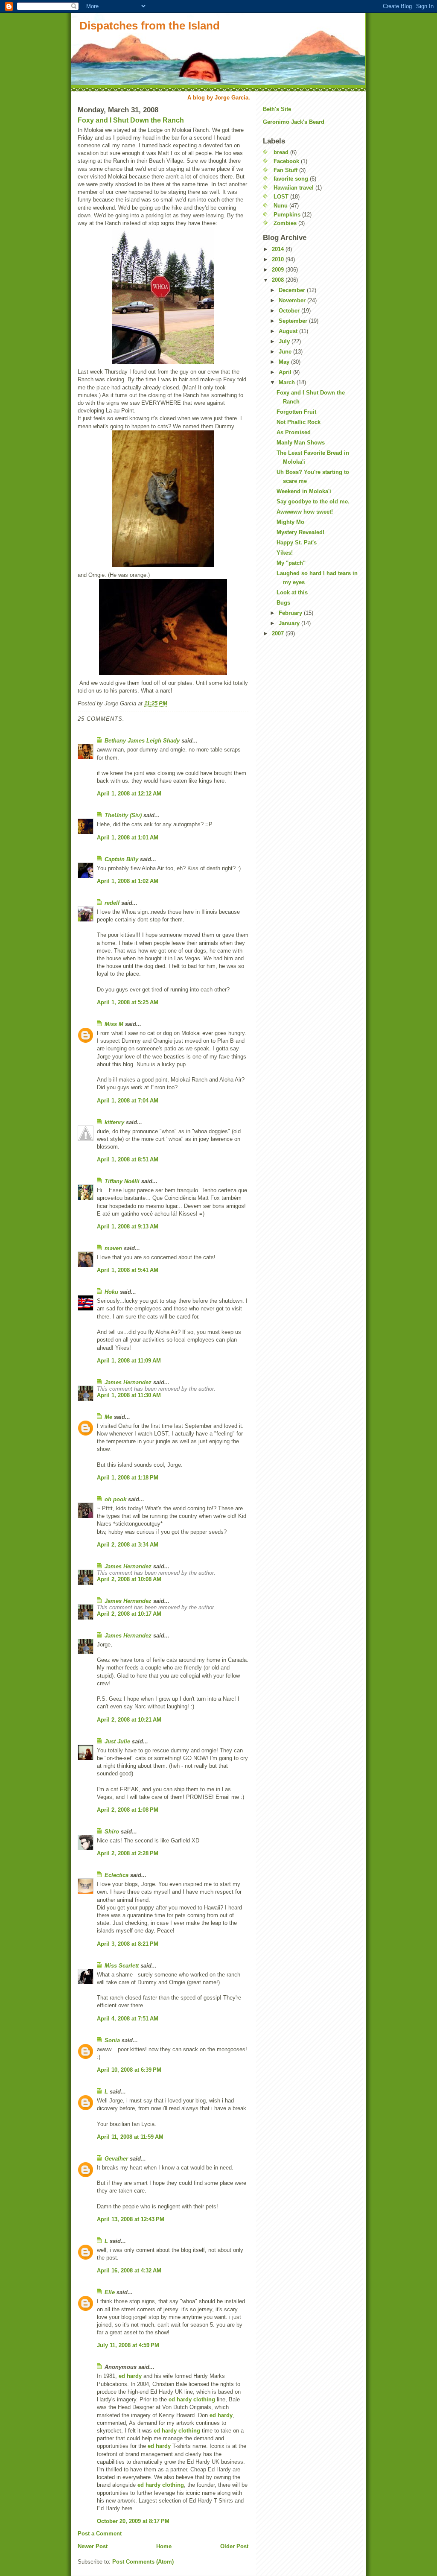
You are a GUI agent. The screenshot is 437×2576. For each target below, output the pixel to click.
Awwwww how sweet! (305, 512)
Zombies (285, 223)
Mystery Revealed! (300, 532)
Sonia (112, 2040)
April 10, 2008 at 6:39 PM (129, 2070)
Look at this (292, 592)
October (290, 311)
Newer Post (93, 2546)
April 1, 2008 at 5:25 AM (128, 1002)
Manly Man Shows (301, 443)
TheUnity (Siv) (123, 815)
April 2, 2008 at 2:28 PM (128, 1853)
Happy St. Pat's (297, 542)
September (294, 321)
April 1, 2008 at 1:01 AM (128, 838)
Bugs (283, 603)
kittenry (114, 1122)
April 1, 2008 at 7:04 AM (128, 1101)
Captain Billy (121, 859)
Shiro (112, 1832)
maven (113, 1248)
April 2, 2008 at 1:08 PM (128, 1810)
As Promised (294, 432)
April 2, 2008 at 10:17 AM (129, 1614)
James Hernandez (128, 1382)
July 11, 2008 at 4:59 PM (128, 2345)
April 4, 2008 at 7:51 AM (128, 2019)
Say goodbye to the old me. (313, 501)
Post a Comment (100, 2534)
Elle (110, 2292)
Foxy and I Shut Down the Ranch (131, 120)
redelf (112, 903)
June (286, 352)
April (286, 372)
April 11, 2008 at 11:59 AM (130, 2137)
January (290, 623)
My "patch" (291, 563)
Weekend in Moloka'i (304, 491)
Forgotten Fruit (296, 412)
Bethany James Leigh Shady (142, 741)
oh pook (115, 1499)
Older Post (234, 2546)
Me (108, 1417)
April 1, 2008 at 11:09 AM (129, 1361)
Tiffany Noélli (122, 1181)
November (293, 300)
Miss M (114, 1024)
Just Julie (117, 1741)
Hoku (111, 1292)
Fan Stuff (286, 170)
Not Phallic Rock (299, 422)
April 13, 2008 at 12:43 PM (131, 2219)
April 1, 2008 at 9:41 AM (128, 1270)
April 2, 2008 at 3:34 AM (128, 1545)
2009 (279, 270)
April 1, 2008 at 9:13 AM (128, 1227)
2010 (279, 259)
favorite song (291, 179)
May (285, 362)
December (293, 290)
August (289, 331)
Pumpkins (287, 215)
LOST (281, 197)
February (291, 613)
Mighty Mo (290, 522)
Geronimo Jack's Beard (294, 122)
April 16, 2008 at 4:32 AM (129, 2270)
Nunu (281, 206)
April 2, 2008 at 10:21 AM (129, 1720)
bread (281, 152)
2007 (279, 633)
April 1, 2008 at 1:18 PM (128, 1478)
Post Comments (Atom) (143, 2562)
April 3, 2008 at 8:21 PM (128, 1944)
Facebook (286, 161)
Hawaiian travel (294, 188)
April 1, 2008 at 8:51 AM (128, 1159)
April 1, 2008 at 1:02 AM (128, 881)
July (285, 341)
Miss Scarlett (122, 1966)
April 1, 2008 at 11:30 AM (129, 1395)
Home (164, 2546)
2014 (279, 249)
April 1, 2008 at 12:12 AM (129, 794)
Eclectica (117, 1875)
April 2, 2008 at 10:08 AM (129, 1579)
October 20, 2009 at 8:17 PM (133, 2521)
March (288, 382)
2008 (279, 280)
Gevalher (116, 2159)
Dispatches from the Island (150, 26)
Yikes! (285, 553)
